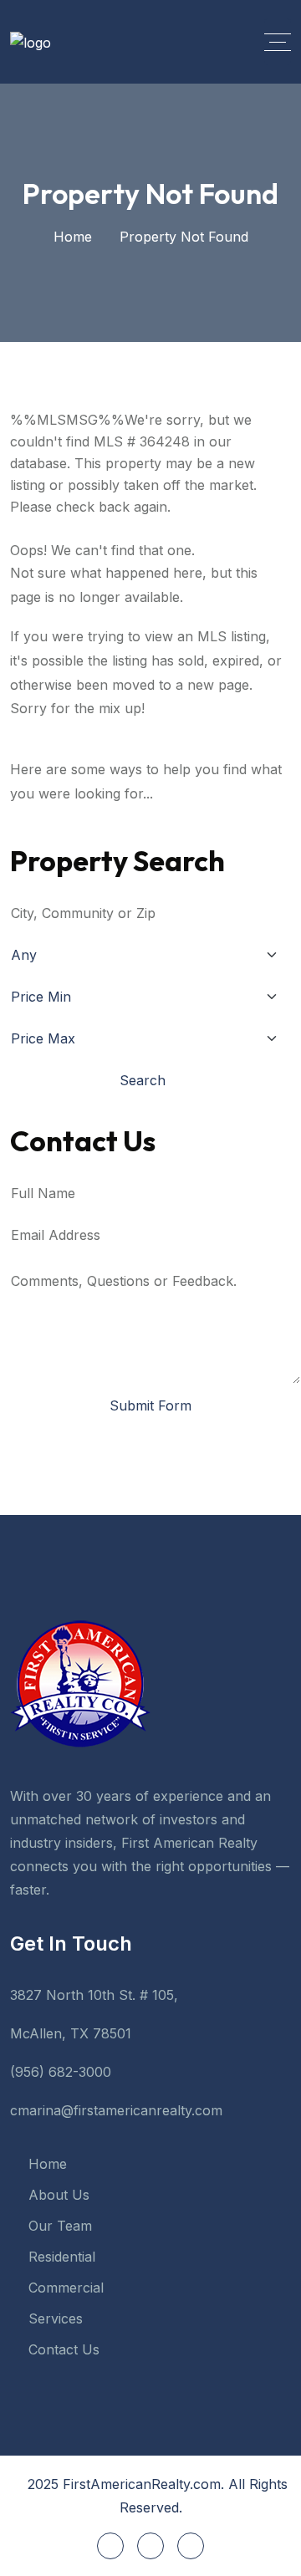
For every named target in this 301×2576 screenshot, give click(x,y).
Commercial (66, 2288)
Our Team (60, 2226)
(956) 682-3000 (61, 2072)
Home (73, 237)
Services (56, 2318)
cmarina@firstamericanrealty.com (116, 2110)
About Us (59, 2195)
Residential (62, 2257)
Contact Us (64, 2349)
